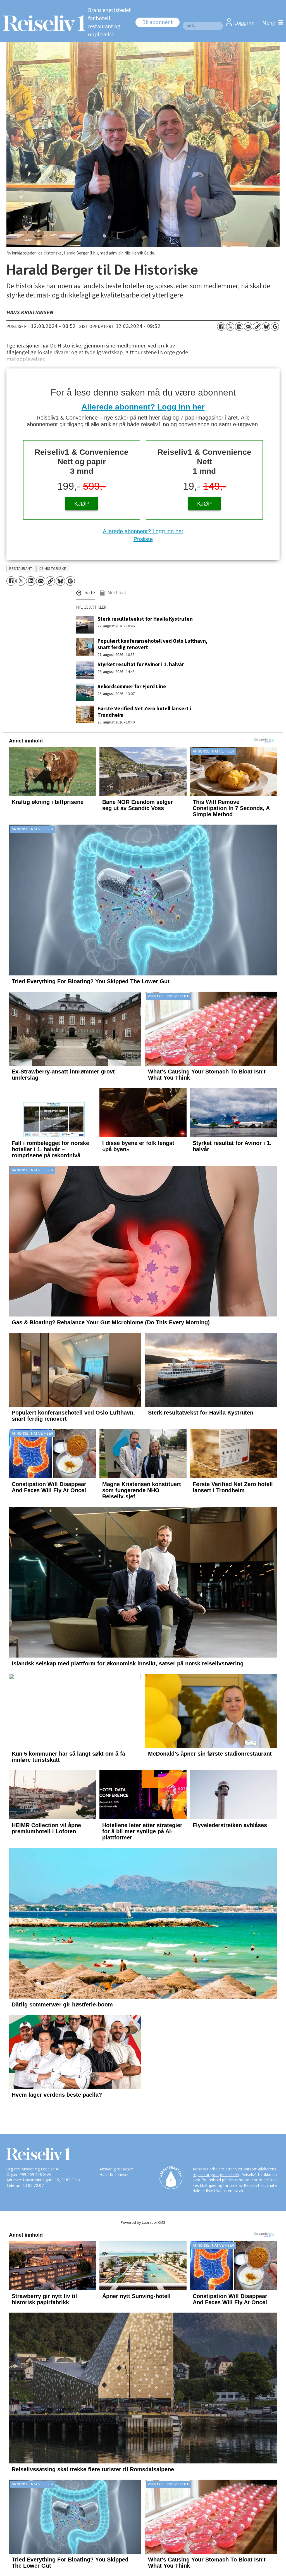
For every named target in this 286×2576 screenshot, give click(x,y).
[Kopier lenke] (257, 327)
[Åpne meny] (271, 23)
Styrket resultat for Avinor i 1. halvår (141, 665)
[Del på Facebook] (221, 327)
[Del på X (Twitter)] (230, 327)
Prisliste (143, 539)
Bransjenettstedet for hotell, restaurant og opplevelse (109, 22)
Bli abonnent (158, 22)
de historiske (53, 569)
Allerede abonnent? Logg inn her (143, 407)
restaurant (21, 569)
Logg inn (244, 23)
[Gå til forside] (41, 23)
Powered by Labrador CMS (143, 2223)
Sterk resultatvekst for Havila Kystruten (145, 619)
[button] (86, 594)
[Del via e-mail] (248, 327)
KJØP (82, 504)
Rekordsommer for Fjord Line (132, 687)
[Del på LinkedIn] (239, 327)
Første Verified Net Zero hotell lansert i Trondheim (144, 712)
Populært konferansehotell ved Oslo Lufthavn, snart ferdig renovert (152, 644)
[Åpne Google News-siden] (275, 327)
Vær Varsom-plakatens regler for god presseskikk (234, 2172)
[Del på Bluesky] (266, 327)
